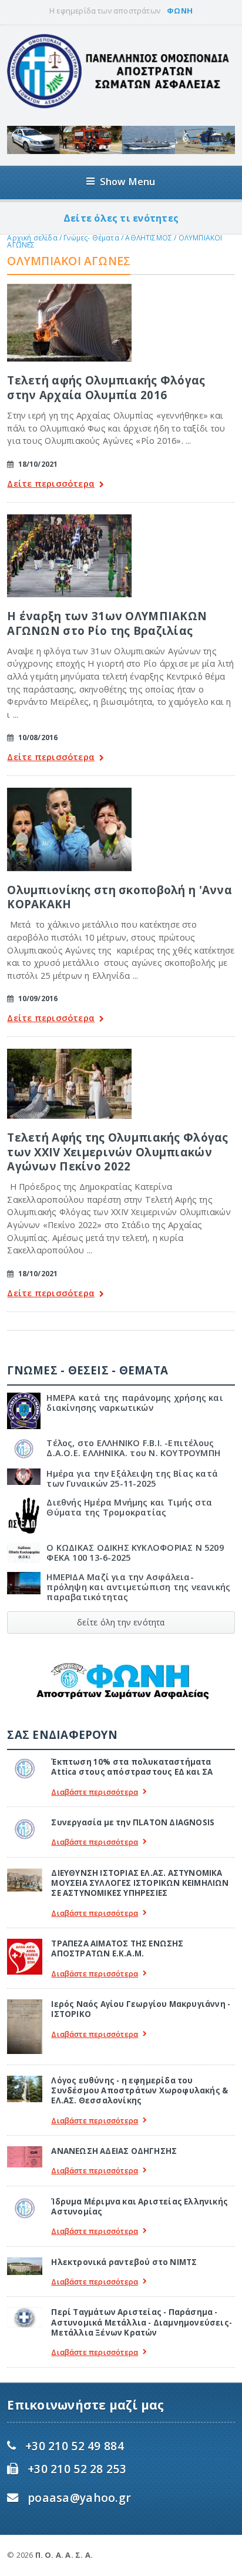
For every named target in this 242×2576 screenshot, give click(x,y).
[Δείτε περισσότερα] (69, 288)
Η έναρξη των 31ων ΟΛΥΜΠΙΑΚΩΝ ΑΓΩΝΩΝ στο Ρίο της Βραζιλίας (107, 623)
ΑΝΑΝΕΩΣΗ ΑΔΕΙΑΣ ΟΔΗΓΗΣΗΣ (114, 2151)
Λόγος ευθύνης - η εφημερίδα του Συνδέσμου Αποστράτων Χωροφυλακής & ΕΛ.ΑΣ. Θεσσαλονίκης (140, 2091)
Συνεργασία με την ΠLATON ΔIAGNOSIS (133, 1822)
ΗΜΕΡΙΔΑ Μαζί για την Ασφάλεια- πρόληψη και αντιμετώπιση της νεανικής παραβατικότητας (138, 1587)
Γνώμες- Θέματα (91, 238)
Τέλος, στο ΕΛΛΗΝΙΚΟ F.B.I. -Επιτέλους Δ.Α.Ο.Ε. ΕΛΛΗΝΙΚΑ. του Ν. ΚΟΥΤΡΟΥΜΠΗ (133, 1448)
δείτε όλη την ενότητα (121, 1622)
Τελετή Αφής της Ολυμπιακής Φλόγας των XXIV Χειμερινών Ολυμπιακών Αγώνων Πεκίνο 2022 (117, 1152)
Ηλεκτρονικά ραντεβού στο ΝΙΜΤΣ (124, 2262)
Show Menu (128, 181)
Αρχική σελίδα (32, 238)
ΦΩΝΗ (180, 11)
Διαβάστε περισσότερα (95, 1792)
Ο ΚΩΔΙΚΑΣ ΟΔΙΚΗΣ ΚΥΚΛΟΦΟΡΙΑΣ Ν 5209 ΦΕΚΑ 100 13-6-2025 (135, 1553)
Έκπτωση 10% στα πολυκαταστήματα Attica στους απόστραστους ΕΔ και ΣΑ (132, 1767)
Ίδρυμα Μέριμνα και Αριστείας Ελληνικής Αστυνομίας (140, 2207)
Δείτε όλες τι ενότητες (121, 218)
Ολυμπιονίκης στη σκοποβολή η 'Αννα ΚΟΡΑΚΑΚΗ (120, 897)
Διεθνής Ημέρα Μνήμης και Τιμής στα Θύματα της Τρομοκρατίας (129, 1507)
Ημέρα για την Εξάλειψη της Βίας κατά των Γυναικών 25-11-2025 (132, 1478)
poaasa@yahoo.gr (79, 2498)
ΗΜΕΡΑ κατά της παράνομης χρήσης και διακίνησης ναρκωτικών (135, 1403)
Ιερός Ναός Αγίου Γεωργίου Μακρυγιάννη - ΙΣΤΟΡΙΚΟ (141, 2009)
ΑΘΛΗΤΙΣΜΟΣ (149, 238)
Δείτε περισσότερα (51, 484)
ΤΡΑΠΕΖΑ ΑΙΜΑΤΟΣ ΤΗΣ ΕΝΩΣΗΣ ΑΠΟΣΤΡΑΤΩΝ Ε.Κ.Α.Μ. (117, 1948)
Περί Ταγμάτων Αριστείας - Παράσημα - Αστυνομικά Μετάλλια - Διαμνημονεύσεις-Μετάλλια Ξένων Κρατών (142, 2322)
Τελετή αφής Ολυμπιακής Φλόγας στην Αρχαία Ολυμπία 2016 (106, 387)
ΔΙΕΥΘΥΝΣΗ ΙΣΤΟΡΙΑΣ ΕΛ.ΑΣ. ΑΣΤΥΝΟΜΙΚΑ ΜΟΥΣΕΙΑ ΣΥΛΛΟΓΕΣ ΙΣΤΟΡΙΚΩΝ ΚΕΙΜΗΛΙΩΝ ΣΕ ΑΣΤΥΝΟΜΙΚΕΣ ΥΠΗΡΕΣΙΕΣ (140, 1883)
